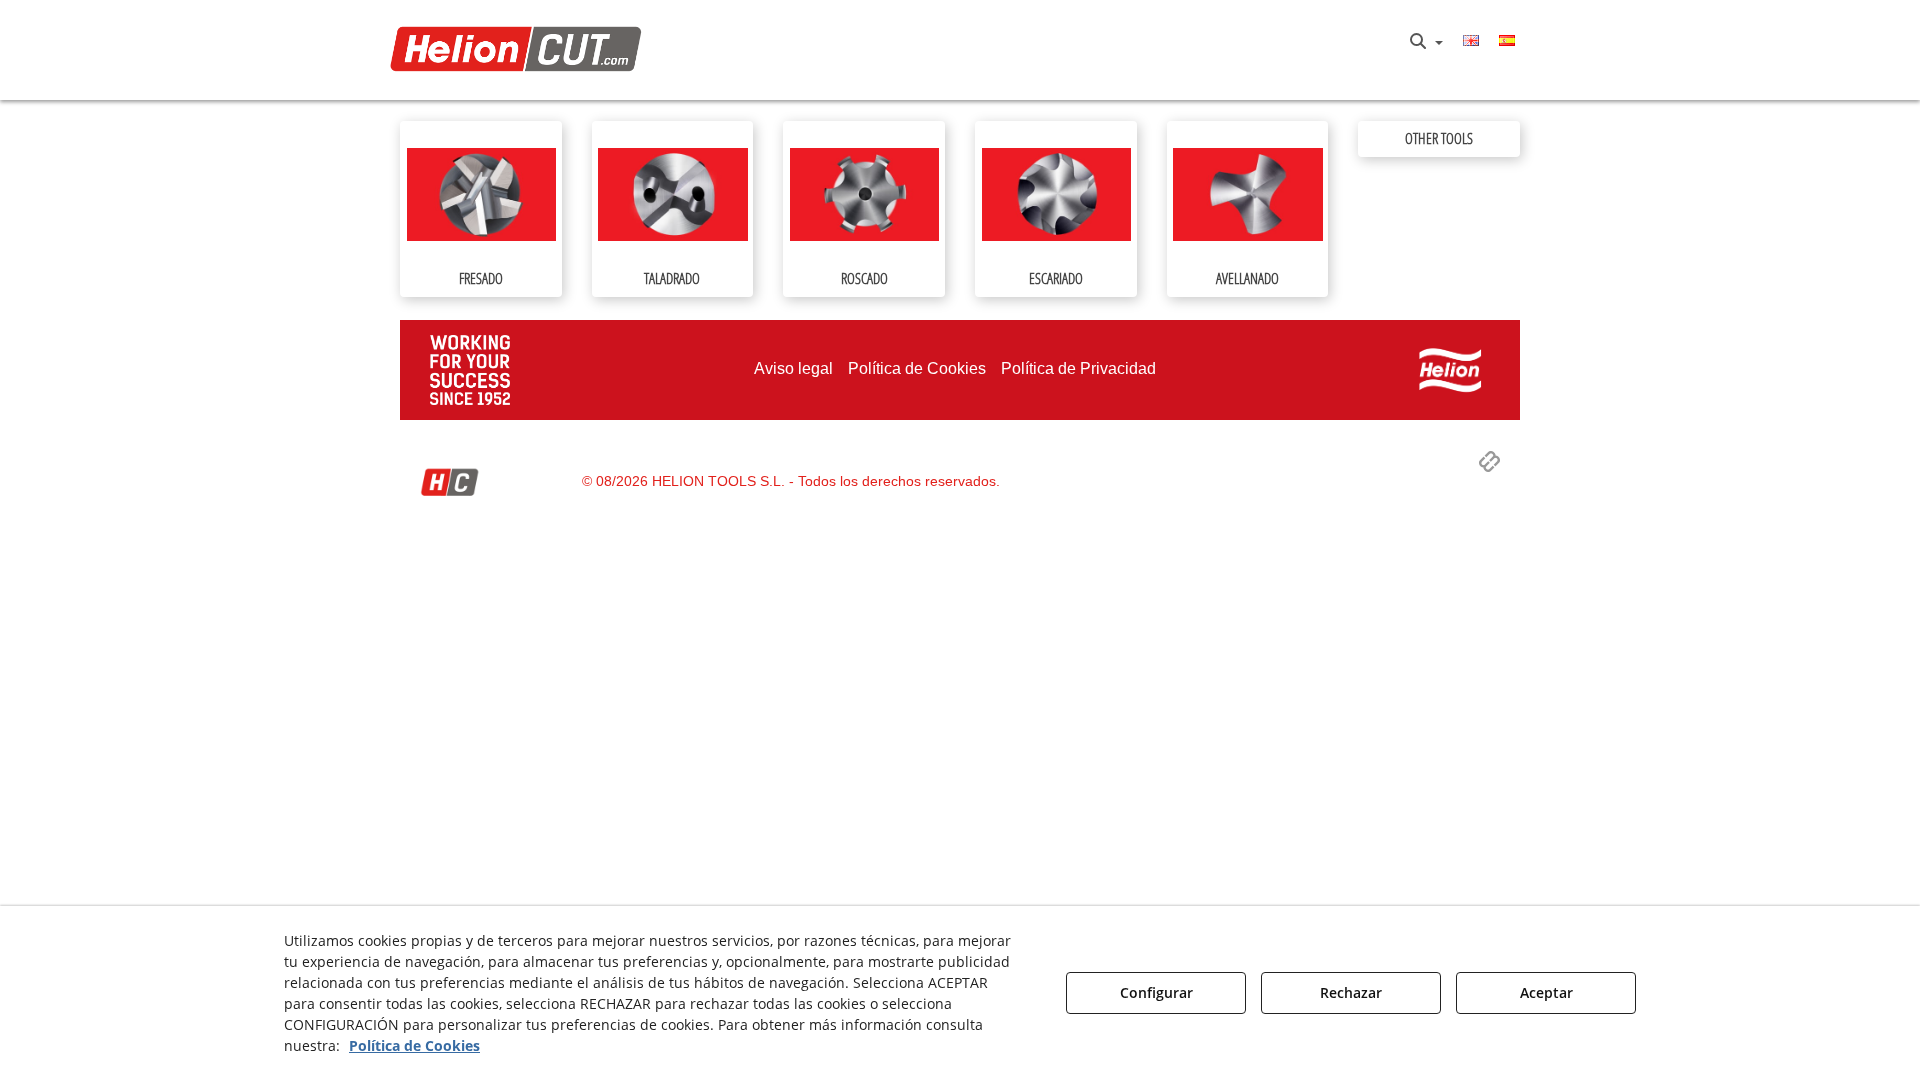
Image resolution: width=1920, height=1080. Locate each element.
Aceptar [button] (1546, 992)
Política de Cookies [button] (414, 1045)
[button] (521, 50)
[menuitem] (1426, 42)
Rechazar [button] (1351, 992)
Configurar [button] (1156, 992)
